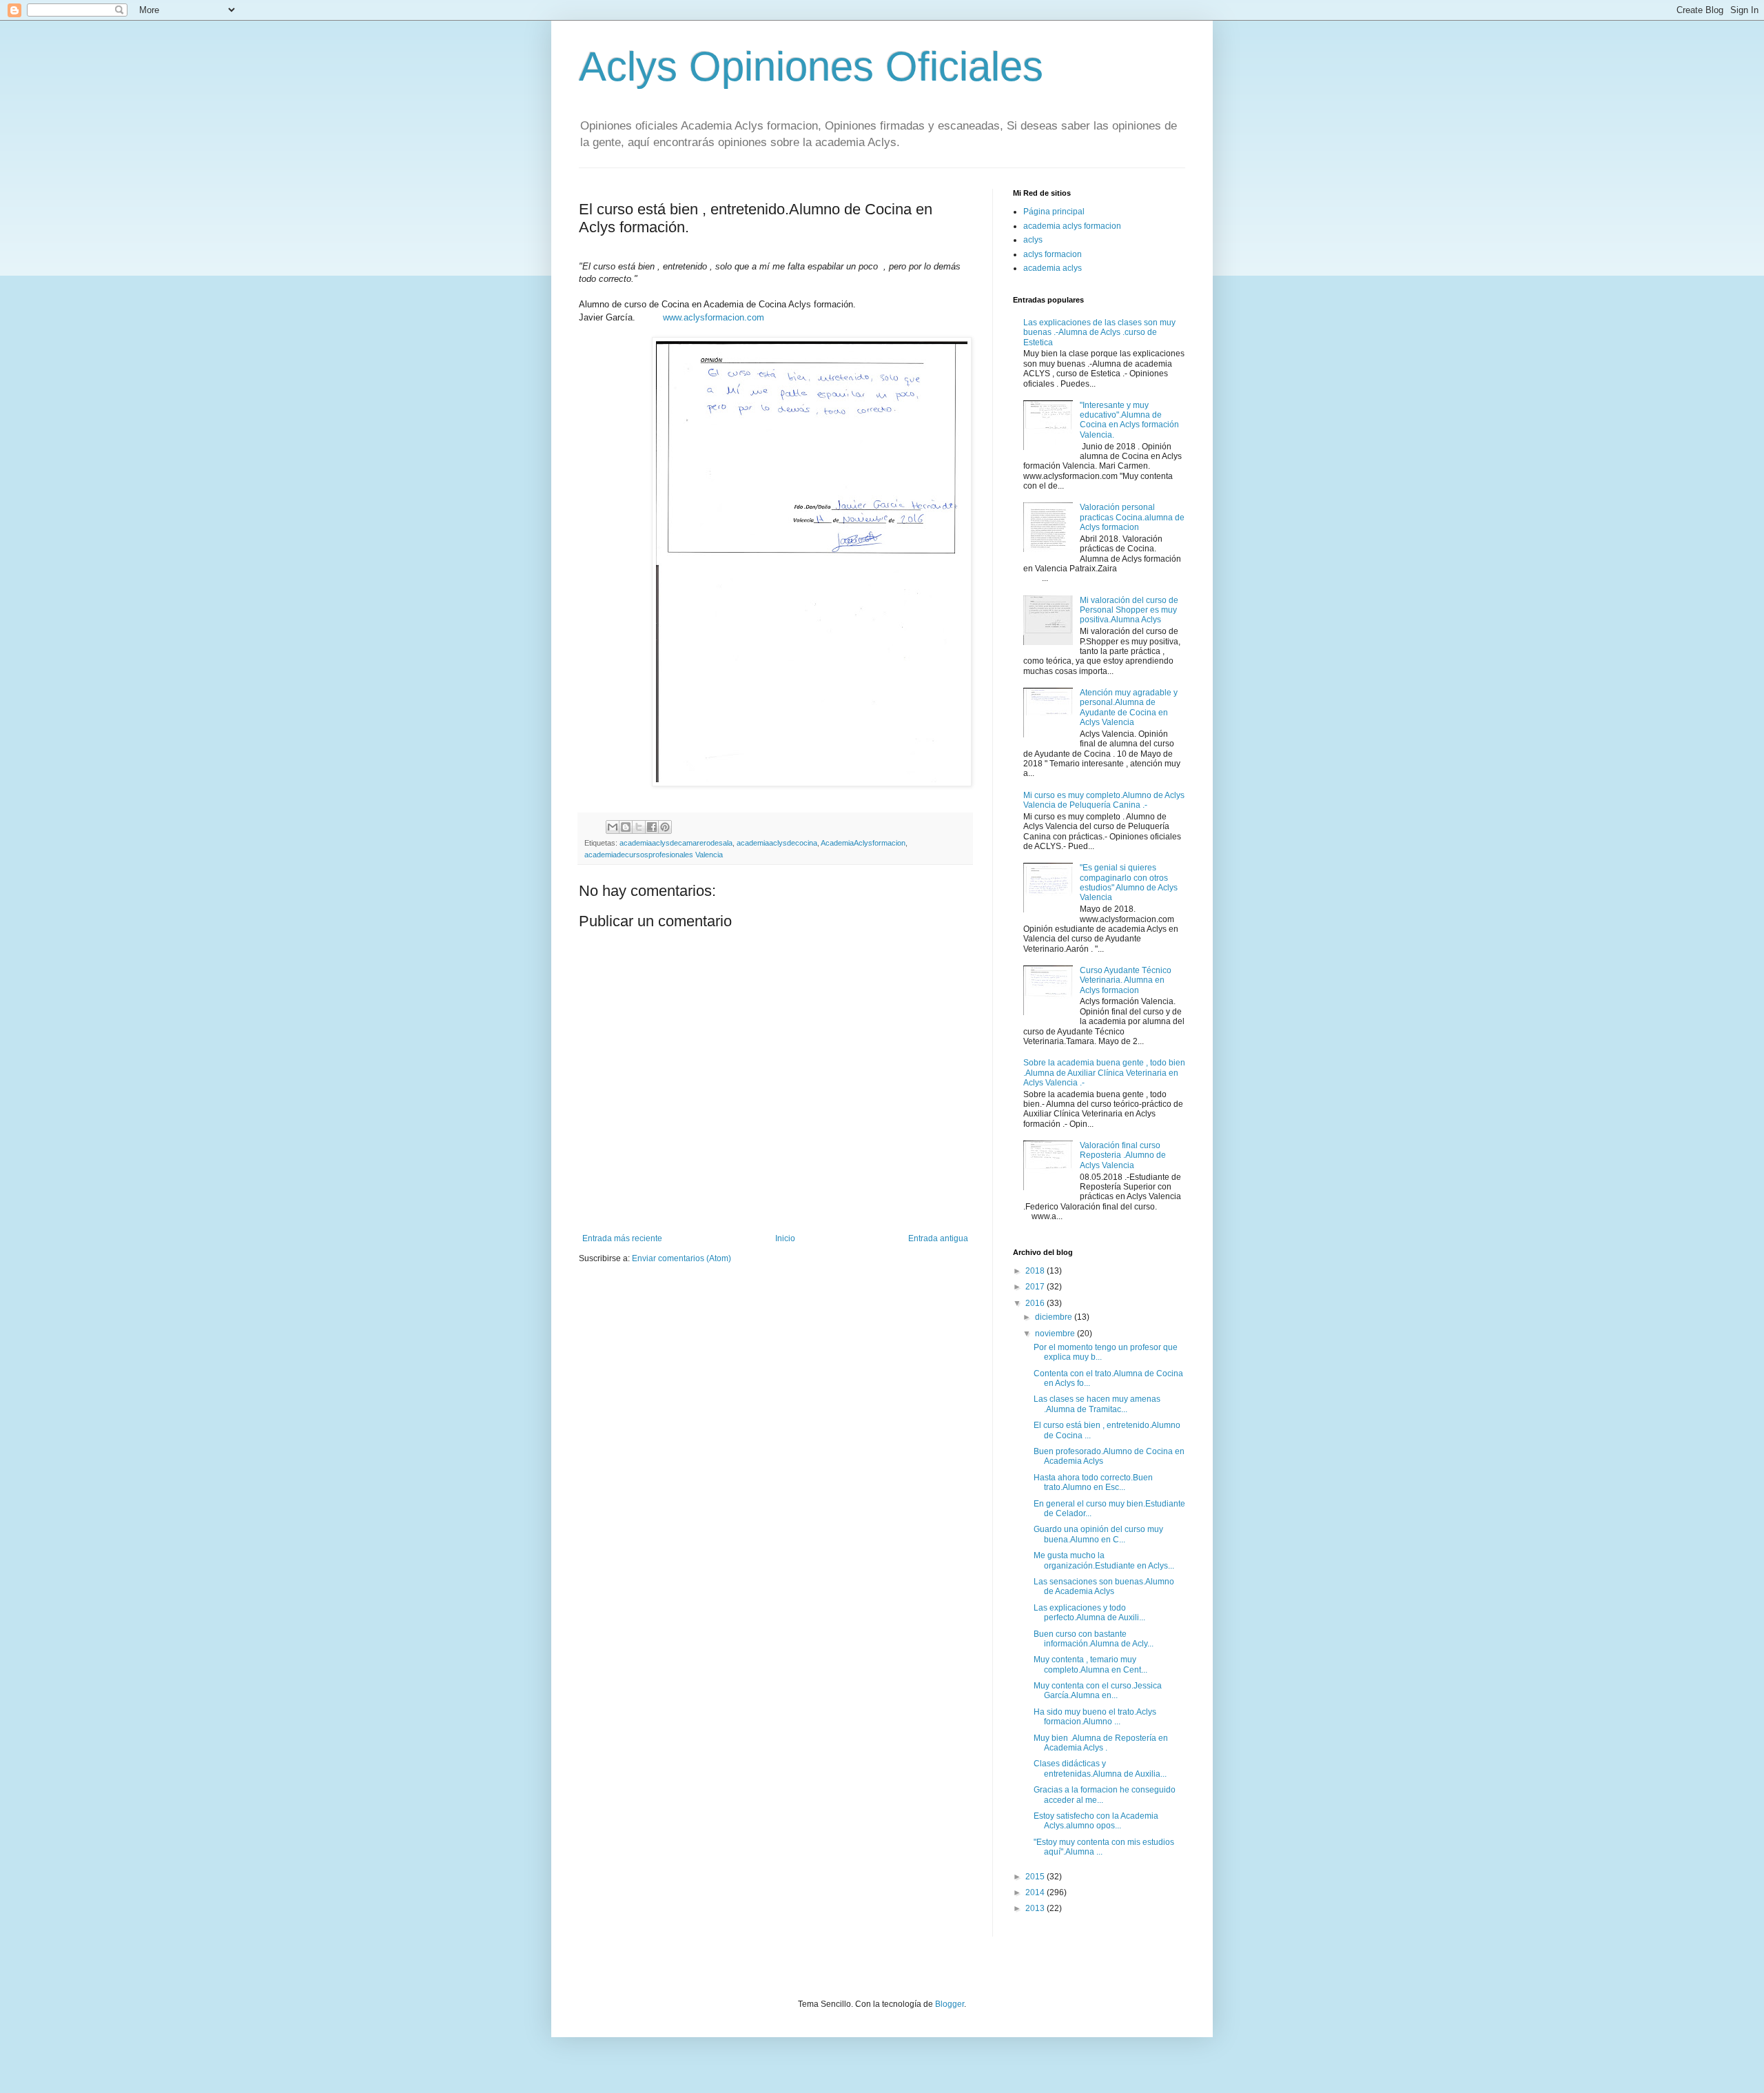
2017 (1036, 1287)
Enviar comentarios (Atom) (681, 1258)
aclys (1033, 240)
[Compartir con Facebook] (652, 827)
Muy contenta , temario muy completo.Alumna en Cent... (1090, 1664)
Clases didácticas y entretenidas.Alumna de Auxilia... (1100, 1768)
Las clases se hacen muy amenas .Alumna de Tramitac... (1097, 1404)
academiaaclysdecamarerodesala (676, 843)
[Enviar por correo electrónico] (613, 827)
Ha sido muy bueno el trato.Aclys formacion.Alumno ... (1095, 1717)
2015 (1036, 1877)
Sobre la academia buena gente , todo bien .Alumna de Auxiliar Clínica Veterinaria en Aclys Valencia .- (1104, 1073)
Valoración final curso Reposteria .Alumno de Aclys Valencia (1123, 1155)
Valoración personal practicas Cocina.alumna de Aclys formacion (1132, 517)
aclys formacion (1053, 254)
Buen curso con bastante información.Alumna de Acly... (1094, 1639)
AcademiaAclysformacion (863, 843)
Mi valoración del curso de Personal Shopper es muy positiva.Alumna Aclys (1129, 610)
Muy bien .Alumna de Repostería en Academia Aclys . (1101, 1743)
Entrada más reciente (622, 1238)
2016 (1036, 1303)
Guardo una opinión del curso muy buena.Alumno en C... (1098, 1534)
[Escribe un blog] (626, 827)
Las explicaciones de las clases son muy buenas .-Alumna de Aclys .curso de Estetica (1099, 333)
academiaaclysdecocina (777, 843)
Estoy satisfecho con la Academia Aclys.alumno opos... (1096, 1821)
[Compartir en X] (639, 827)
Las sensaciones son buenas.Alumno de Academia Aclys (1104, 1586)
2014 (1036, 1892)
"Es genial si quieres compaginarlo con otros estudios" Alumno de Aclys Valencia (1129, 882)
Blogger (950, 2004)
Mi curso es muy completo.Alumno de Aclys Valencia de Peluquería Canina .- (1104, 800)
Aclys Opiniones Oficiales (811, 67)
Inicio (785, 1238)
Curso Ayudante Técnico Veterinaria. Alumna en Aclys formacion (1126, 980)
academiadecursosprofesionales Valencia (654, 855)
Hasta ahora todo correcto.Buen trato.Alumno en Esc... (1093, 1482)
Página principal (1054, 212)
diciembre (1055, 1317)
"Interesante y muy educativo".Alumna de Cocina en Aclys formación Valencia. (1129, 420)
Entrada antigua (938, 1238)
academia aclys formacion (1072, 226)
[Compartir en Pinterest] (665, 827)
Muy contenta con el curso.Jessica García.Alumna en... (1098, 1691)
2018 (1036, 1271)
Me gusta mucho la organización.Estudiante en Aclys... (1104, 1560)
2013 (1036, 1908)
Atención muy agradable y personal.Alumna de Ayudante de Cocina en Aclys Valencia (1129, 707)
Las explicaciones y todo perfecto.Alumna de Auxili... (1089, 1613)
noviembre (1056, 1334)
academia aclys (1053, 268)
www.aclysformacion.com (714, 317)
